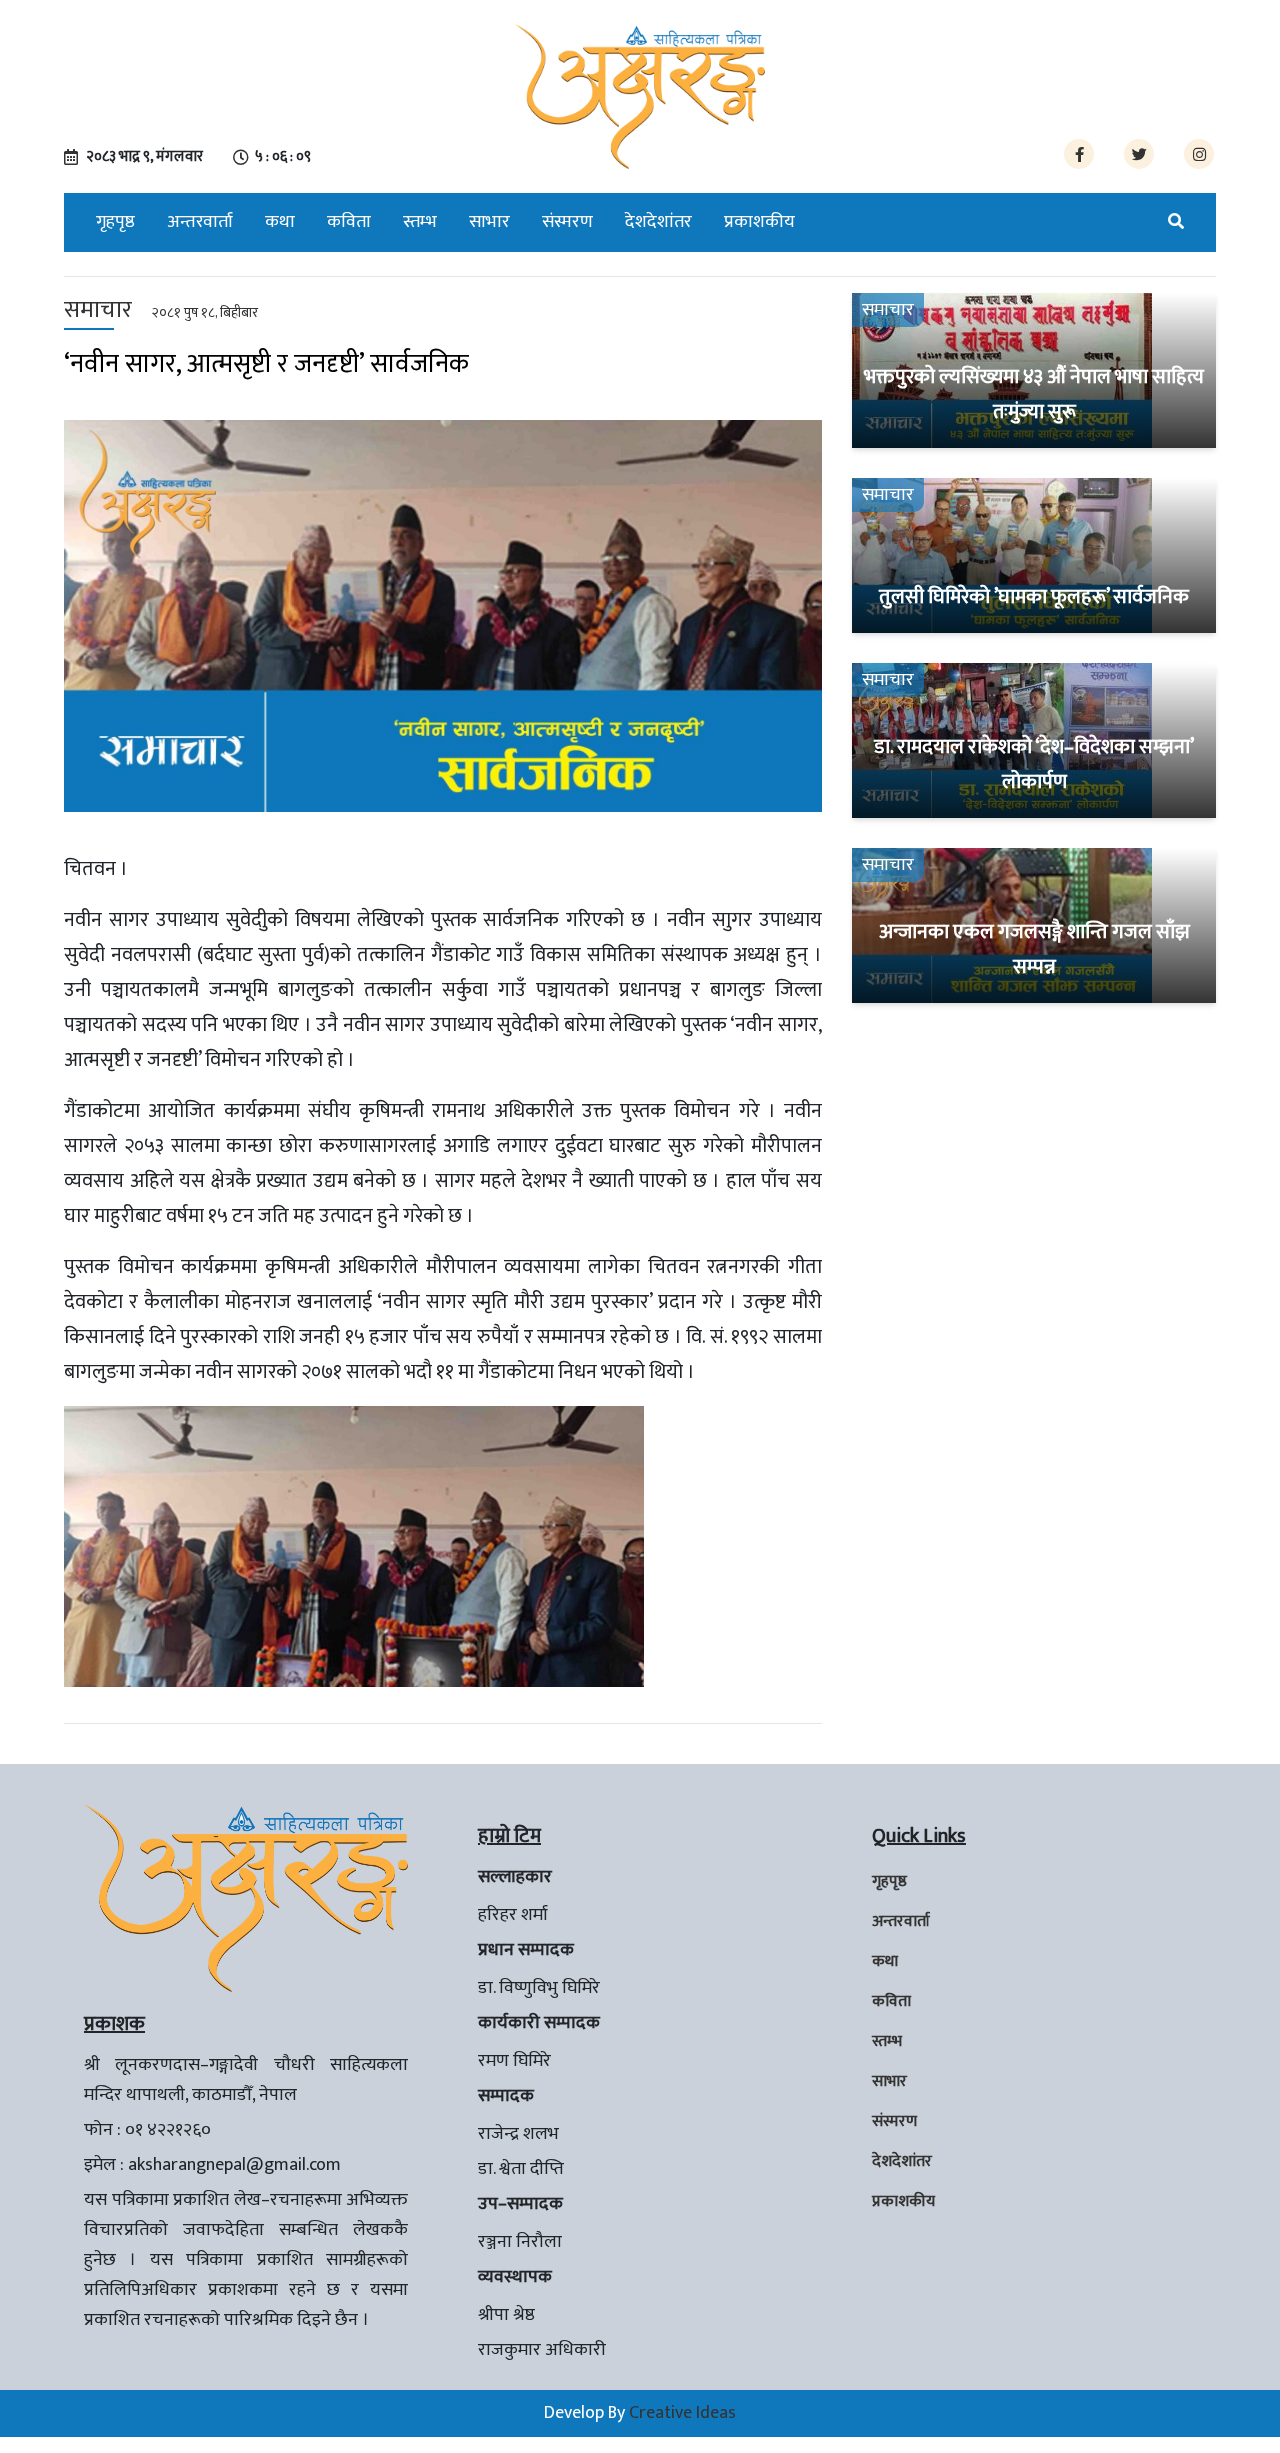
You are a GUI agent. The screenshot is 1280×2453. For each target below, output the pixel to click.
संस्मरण (567, 222)
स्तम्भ (420, 222)
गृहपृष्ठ (115, 222)
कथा (280, 222)
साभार (489, 222)
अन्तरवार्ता (200, 222)
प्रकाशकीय (759, 222)
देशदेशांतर (658, 222)
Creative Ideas (682, 2413)
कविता (349, 222)
